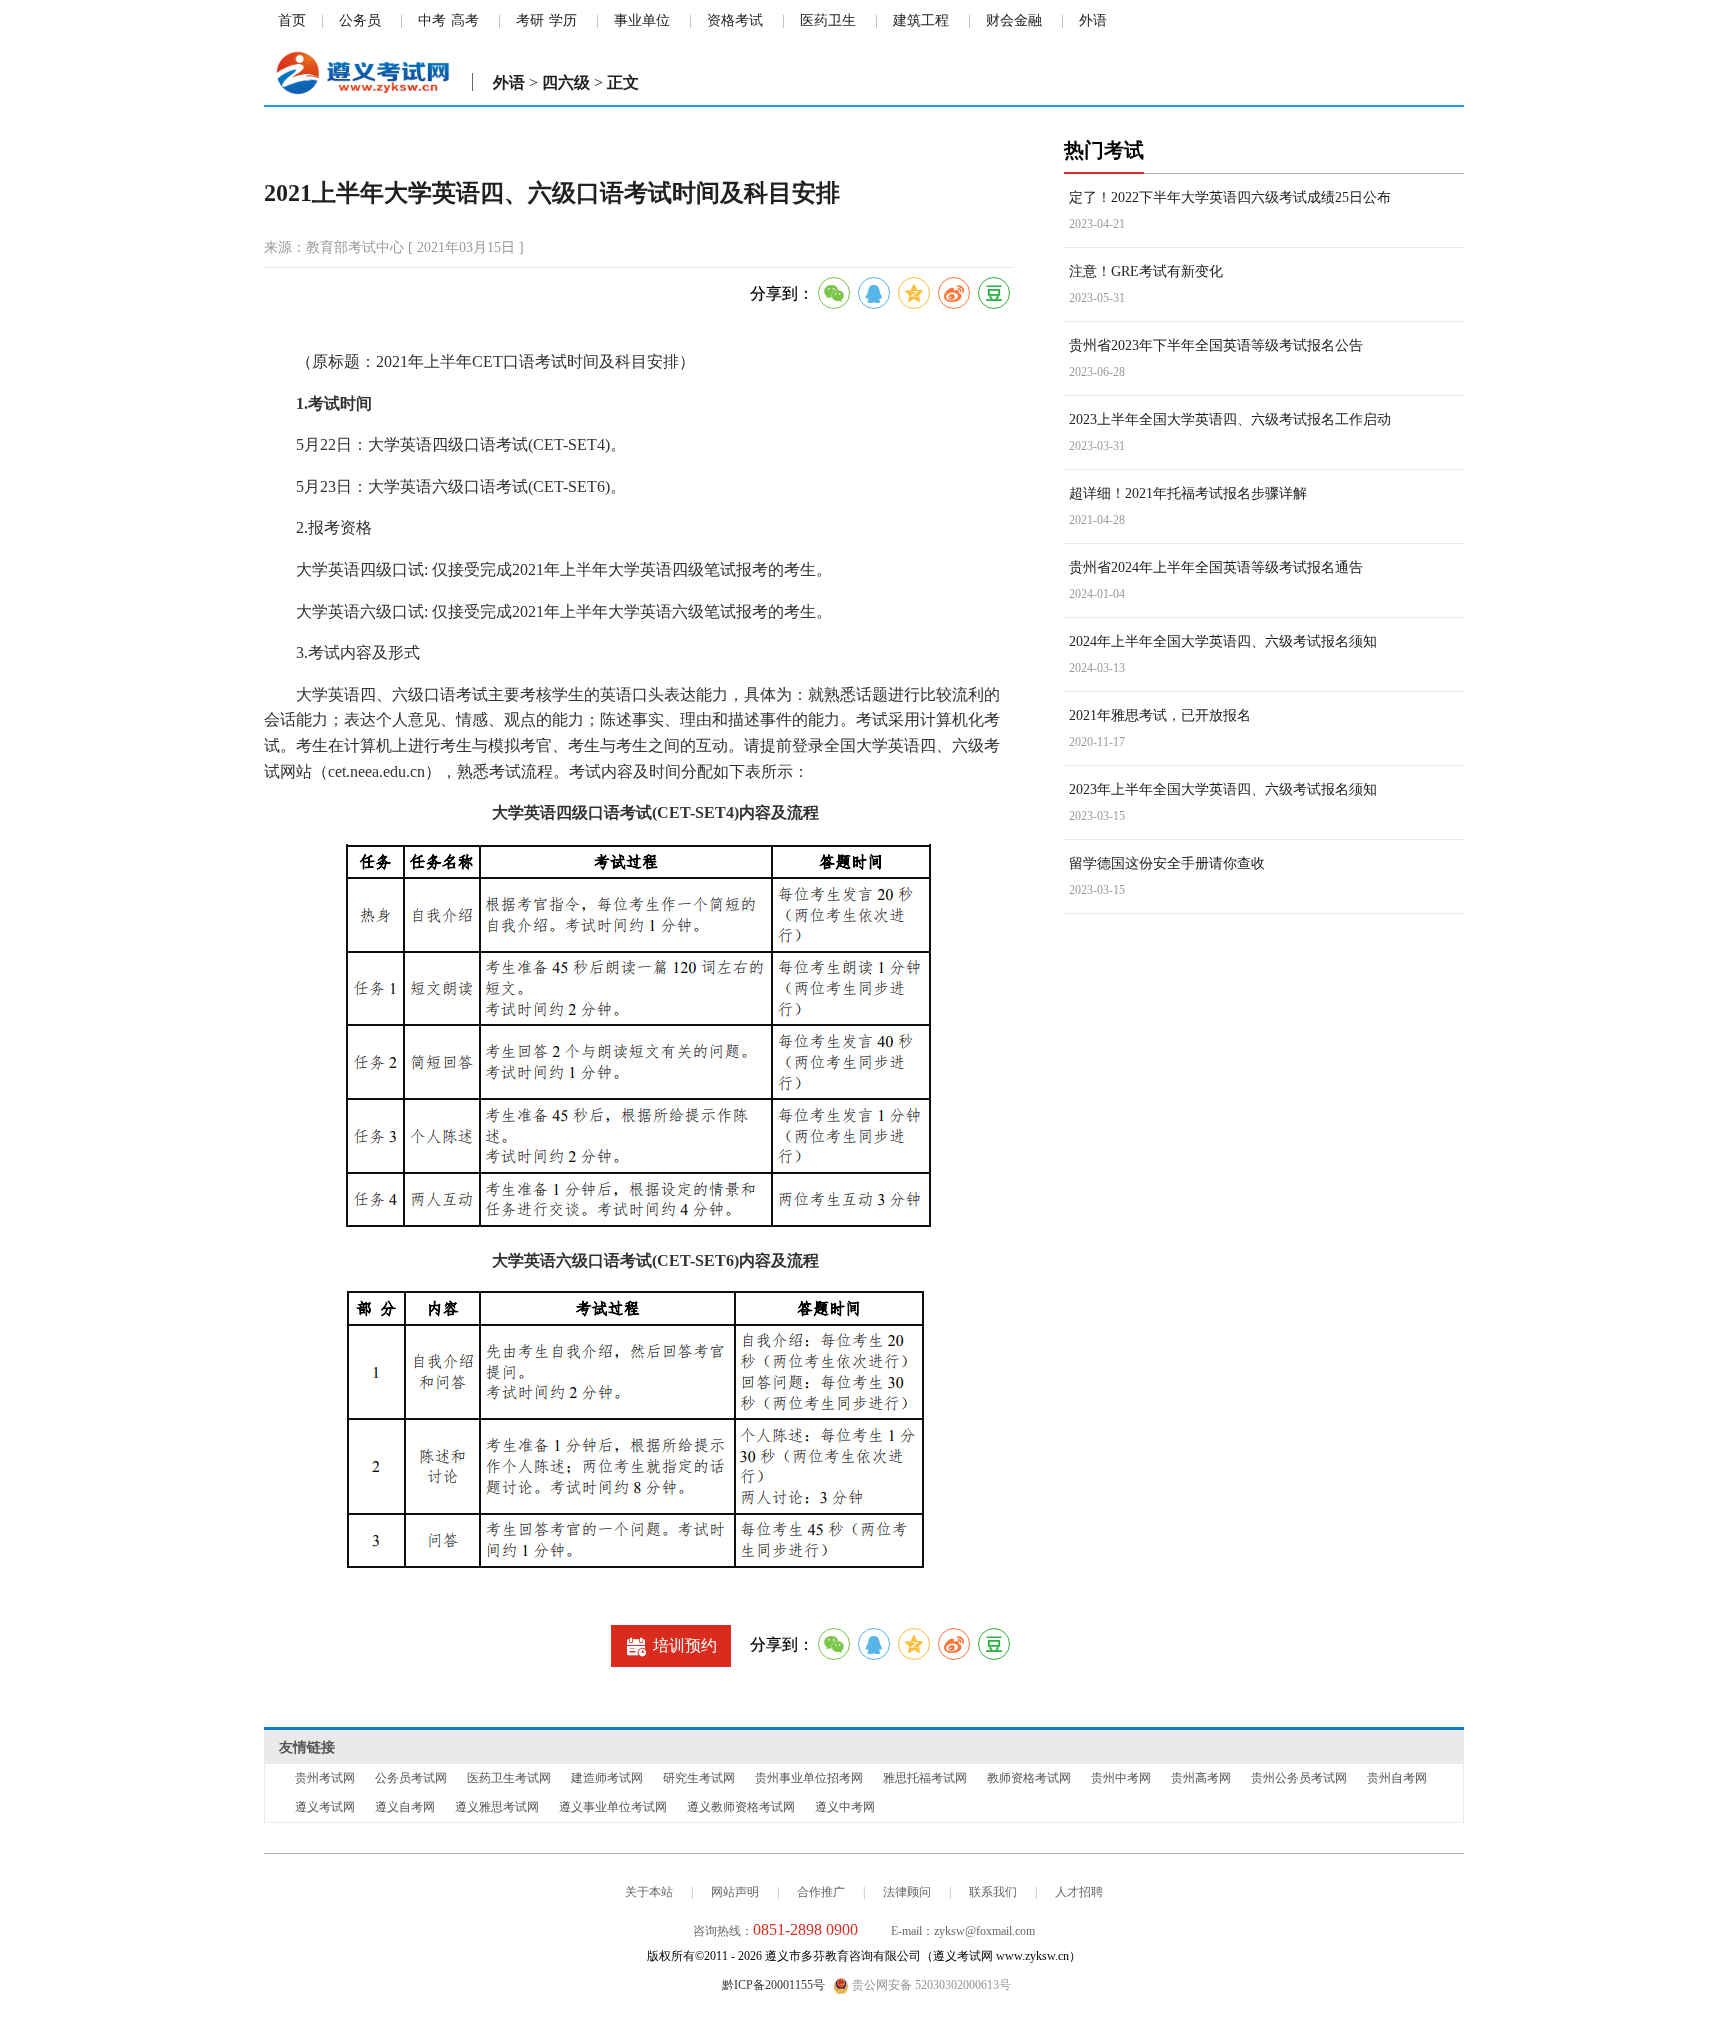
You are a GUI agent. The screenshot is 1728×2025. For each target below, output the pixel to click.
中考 (432, 20)
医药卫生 (828, 20)
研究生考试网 (699, 1778)
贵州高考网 (1201, 1778)
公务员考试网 (411, 1778)
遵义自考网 (405, 1807)
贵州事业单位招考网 (809, 1778)
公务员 (360, 20)
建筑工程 (921, 20)
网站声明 (735, 1892)
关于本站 (649, 1892)
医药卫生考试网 (509, 1778)
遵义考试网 (325, 1807)
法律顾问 (907, 1892)
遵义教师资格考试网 (741, 1807)
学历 (563, 20)
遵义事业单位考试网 (613, 1807)
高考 (465, 20)
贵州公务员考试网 (1299, 1778)
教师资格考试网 (1029, 1778)
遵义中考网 (845, 1807)
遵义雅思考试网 (497, 1807)
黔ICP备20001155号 (773, 1985)
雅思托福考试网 (925, 1778)
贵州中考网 (1121, 1778)
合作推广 (821, 1892)
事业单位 (642, 20)
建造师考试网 (607, 1778)
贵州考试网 (325, 1778)
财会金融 (1014, 20)
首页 (292, 20)
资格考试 (735, 20)
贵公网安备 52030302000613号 (930, 1985)
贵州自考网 (1397, 1778)
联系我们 (993, 1892)
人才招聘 (1079, 1892)
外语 (1093, 20)
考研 (530, 20)
